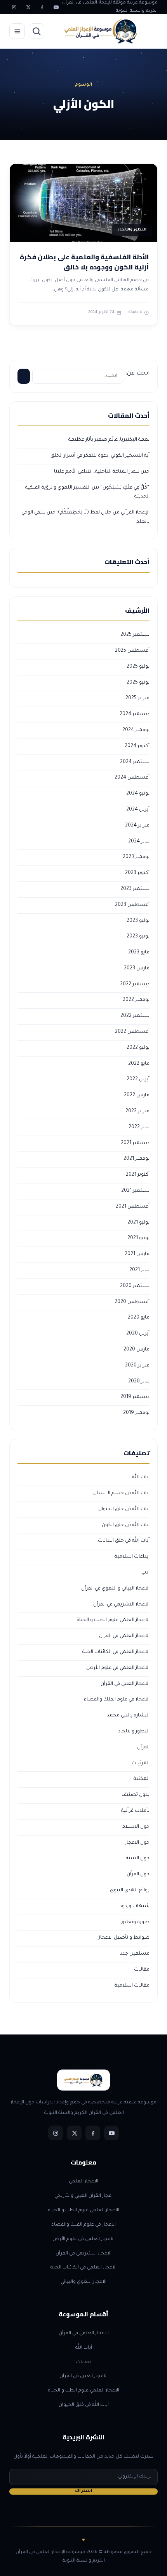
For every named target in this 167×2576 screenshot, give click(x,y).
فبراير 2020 (137, 1366)
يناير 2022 (139, 1127)
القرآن (143, 1748)
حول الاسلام (136, 1827)
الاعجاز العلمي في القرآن (124, 1636)
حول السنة (138, 1859)
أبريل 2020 (138, 1334)
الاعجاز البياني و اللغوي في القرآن (115, 1589)
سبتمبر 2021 (135, 1191)
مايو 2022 (139, 1064)
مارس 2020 (137, 1350)
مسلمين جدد (135, 1954)
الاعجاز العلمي (83, 2182)
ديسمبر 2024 (135, 714)
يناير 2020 (139, 1382)
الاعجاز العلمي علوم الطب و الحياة (113, 1620)
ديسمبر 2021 (135, 1143)
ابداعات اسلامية (132, 1557)
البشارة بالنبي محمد (128, 1716)
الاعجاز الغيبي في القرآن (125, 1684)
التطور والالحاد (134, 1732)
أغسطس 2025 (132, 651)
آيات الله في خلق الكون (126, 1525)
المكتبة (142, 1779)
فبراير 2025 (137, 698)
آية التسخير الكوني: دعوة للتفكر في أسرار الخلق (100, 456)
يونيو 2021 (138, 1238)
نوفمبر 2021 (137, 1159)
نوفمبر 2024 (136, 730)
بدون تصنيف (136, 1795)
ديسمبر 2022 (135, 985)
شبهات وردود (135, 1906)
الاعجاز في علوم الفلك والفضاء (117, 1700)
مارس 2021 (137, 1254)
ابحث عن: (137, 374)
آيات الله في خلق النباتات (124, 1541)
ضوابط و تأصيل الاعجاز (124, 1938)
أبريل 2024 (138, 810)
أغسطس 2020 (132, 1302)
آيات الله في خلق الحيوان (124, 1509)
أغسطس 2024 (132, 778)
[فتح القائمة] (17, 31)
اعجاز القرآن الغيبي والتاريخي (83, 2196)
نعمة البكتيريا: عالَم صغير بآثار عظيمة (109, 440)
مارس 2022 (137, 1095)
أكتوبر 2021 (138, 1175)
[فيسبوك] (42, 7)
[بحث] (37, 31)
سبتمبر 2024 (135, 762)
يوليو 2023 (138, 921)
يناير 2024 (139, 842)
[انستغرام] (14, 7)
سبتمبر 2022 (135, 1016)
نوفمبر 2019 (136, 1413)
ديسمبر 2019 (135, 1397)
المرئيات (141, 1764)
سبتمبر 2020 (135, 1286)
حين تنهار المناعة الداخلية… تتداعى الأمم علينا (102, 472)
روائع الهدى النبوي (130, 1890)
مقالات (142, 1970)
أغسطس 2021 (133, 1207)
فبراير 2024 (137, 826)
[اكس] (28, 7)
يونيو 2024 (138, 794)
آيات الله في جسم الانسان (121, 1493)
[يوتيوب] (56, 7)
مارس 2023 (137, 969)
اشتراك (84, 2491)
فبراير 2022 (137, 1111)
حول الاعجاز (137, 1843)
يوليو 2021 (138, 1223)
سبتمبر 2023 (135, 889)
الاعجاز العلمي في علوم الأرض (118, 1668)
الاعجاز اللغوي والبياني (83, 2282)
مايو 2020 (139, 1318)
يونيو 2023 (138, 937)
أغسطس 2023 (132, 905)
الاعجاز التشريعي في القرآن (121, 1605)
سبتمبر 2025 (135, 635)
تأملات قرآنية (135, 1811)
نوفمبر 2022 (136, 1000)
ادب (145, 1573)
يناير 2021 (139, 1270)
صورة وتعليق (135, 1922)
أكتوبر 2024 (137, 746)
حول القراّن (138, 1874)
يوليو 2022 (138, 1048)
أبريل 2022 (138, 1080)
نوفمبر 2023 (136, 857)
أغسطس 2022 (132, 1032)
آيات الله (141, 1477)
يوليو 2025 (138, 667)
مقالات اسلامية (132, 1986)
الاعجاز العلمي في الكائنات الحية (116, 1652)
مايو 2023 (139, 953)
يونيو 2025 (138, 683)
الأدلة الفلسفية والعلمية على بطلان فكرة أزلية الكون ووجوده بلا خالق (84, 262)
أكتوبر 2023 (137, 873)
